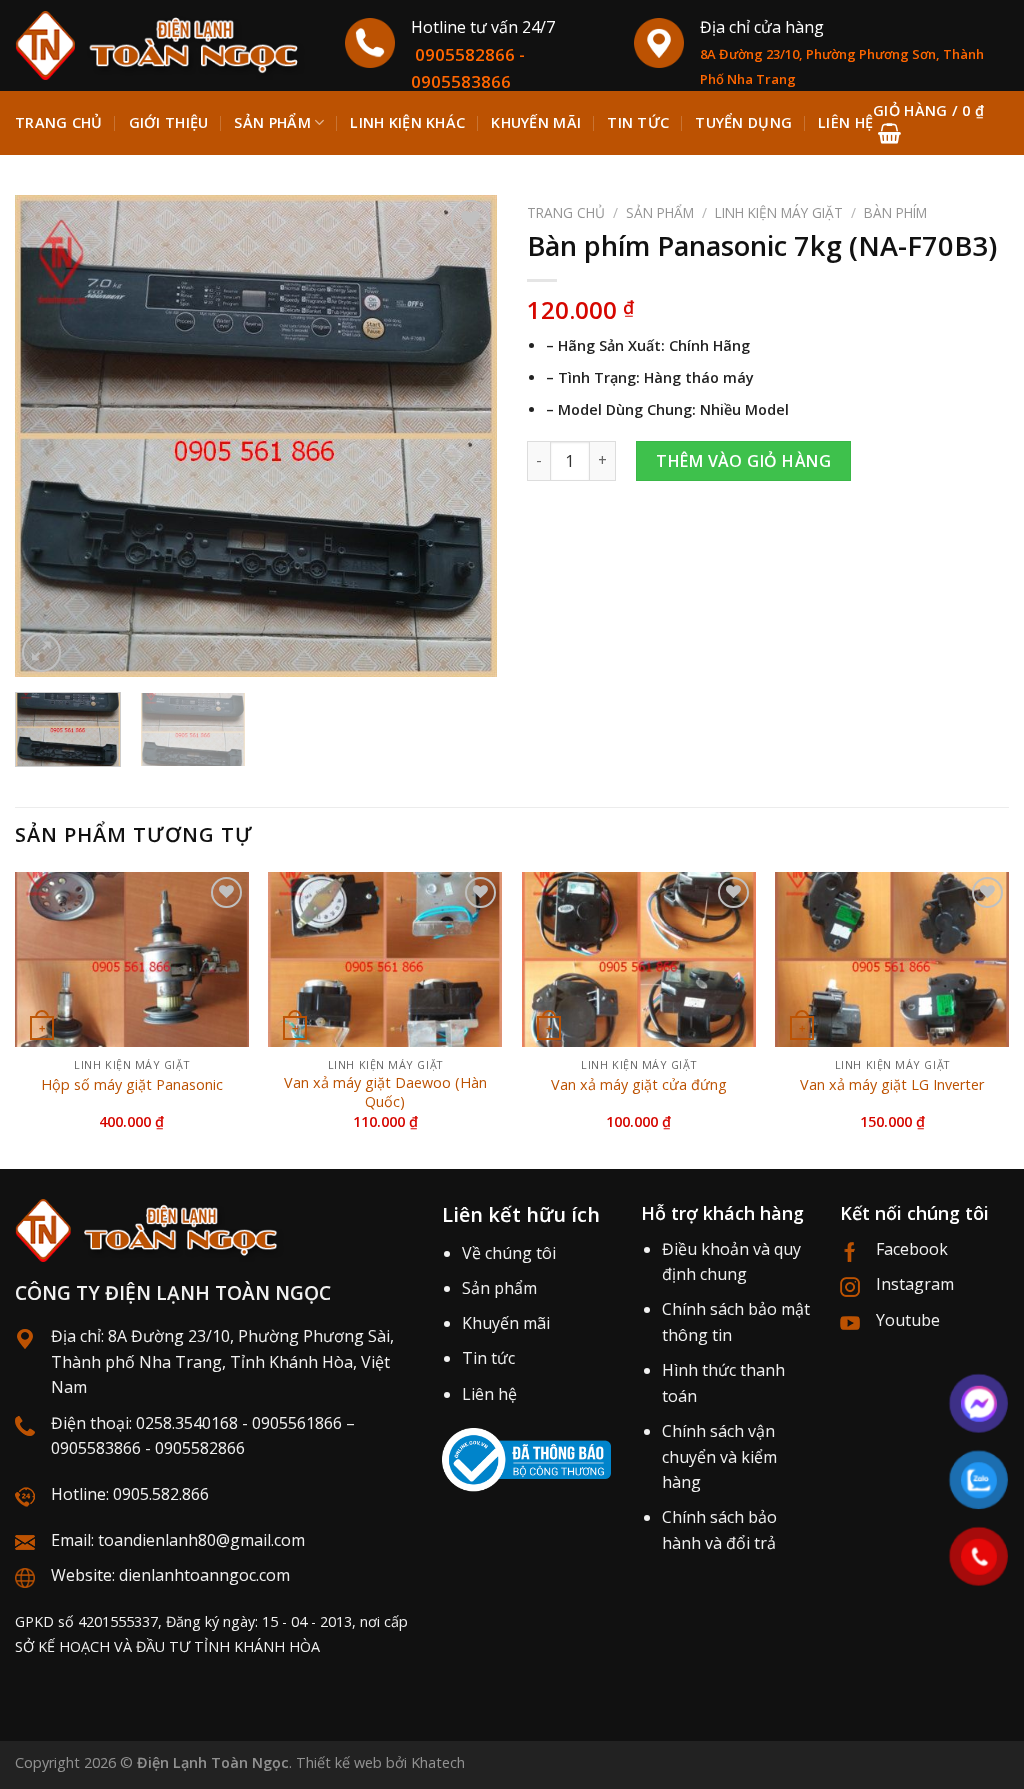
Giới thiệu (169, 122)
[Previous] (50, 436)
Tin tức (488, 1358)
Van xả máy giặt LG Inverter (892, 1085)
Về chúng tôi (509, 1253)
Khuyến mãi (506, 1323)
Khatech (438, 1762)
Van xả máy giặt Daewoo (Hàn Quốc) (385, 1092)
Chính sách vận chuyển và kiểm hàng (719, 1456)
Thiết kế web (339, 1762)
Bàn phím (895, 212)
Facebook (912, 1249)
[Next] (462, 436)
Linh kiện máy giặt (779, 212)
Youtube (908, 1320)
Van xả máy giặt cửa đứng (639, 1085)
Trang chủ (59, 122)
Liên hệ (489, 1394)
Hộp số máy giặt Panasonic (132, 1085)
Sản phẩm (272, 122)
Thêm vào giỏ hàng (743, 461)
